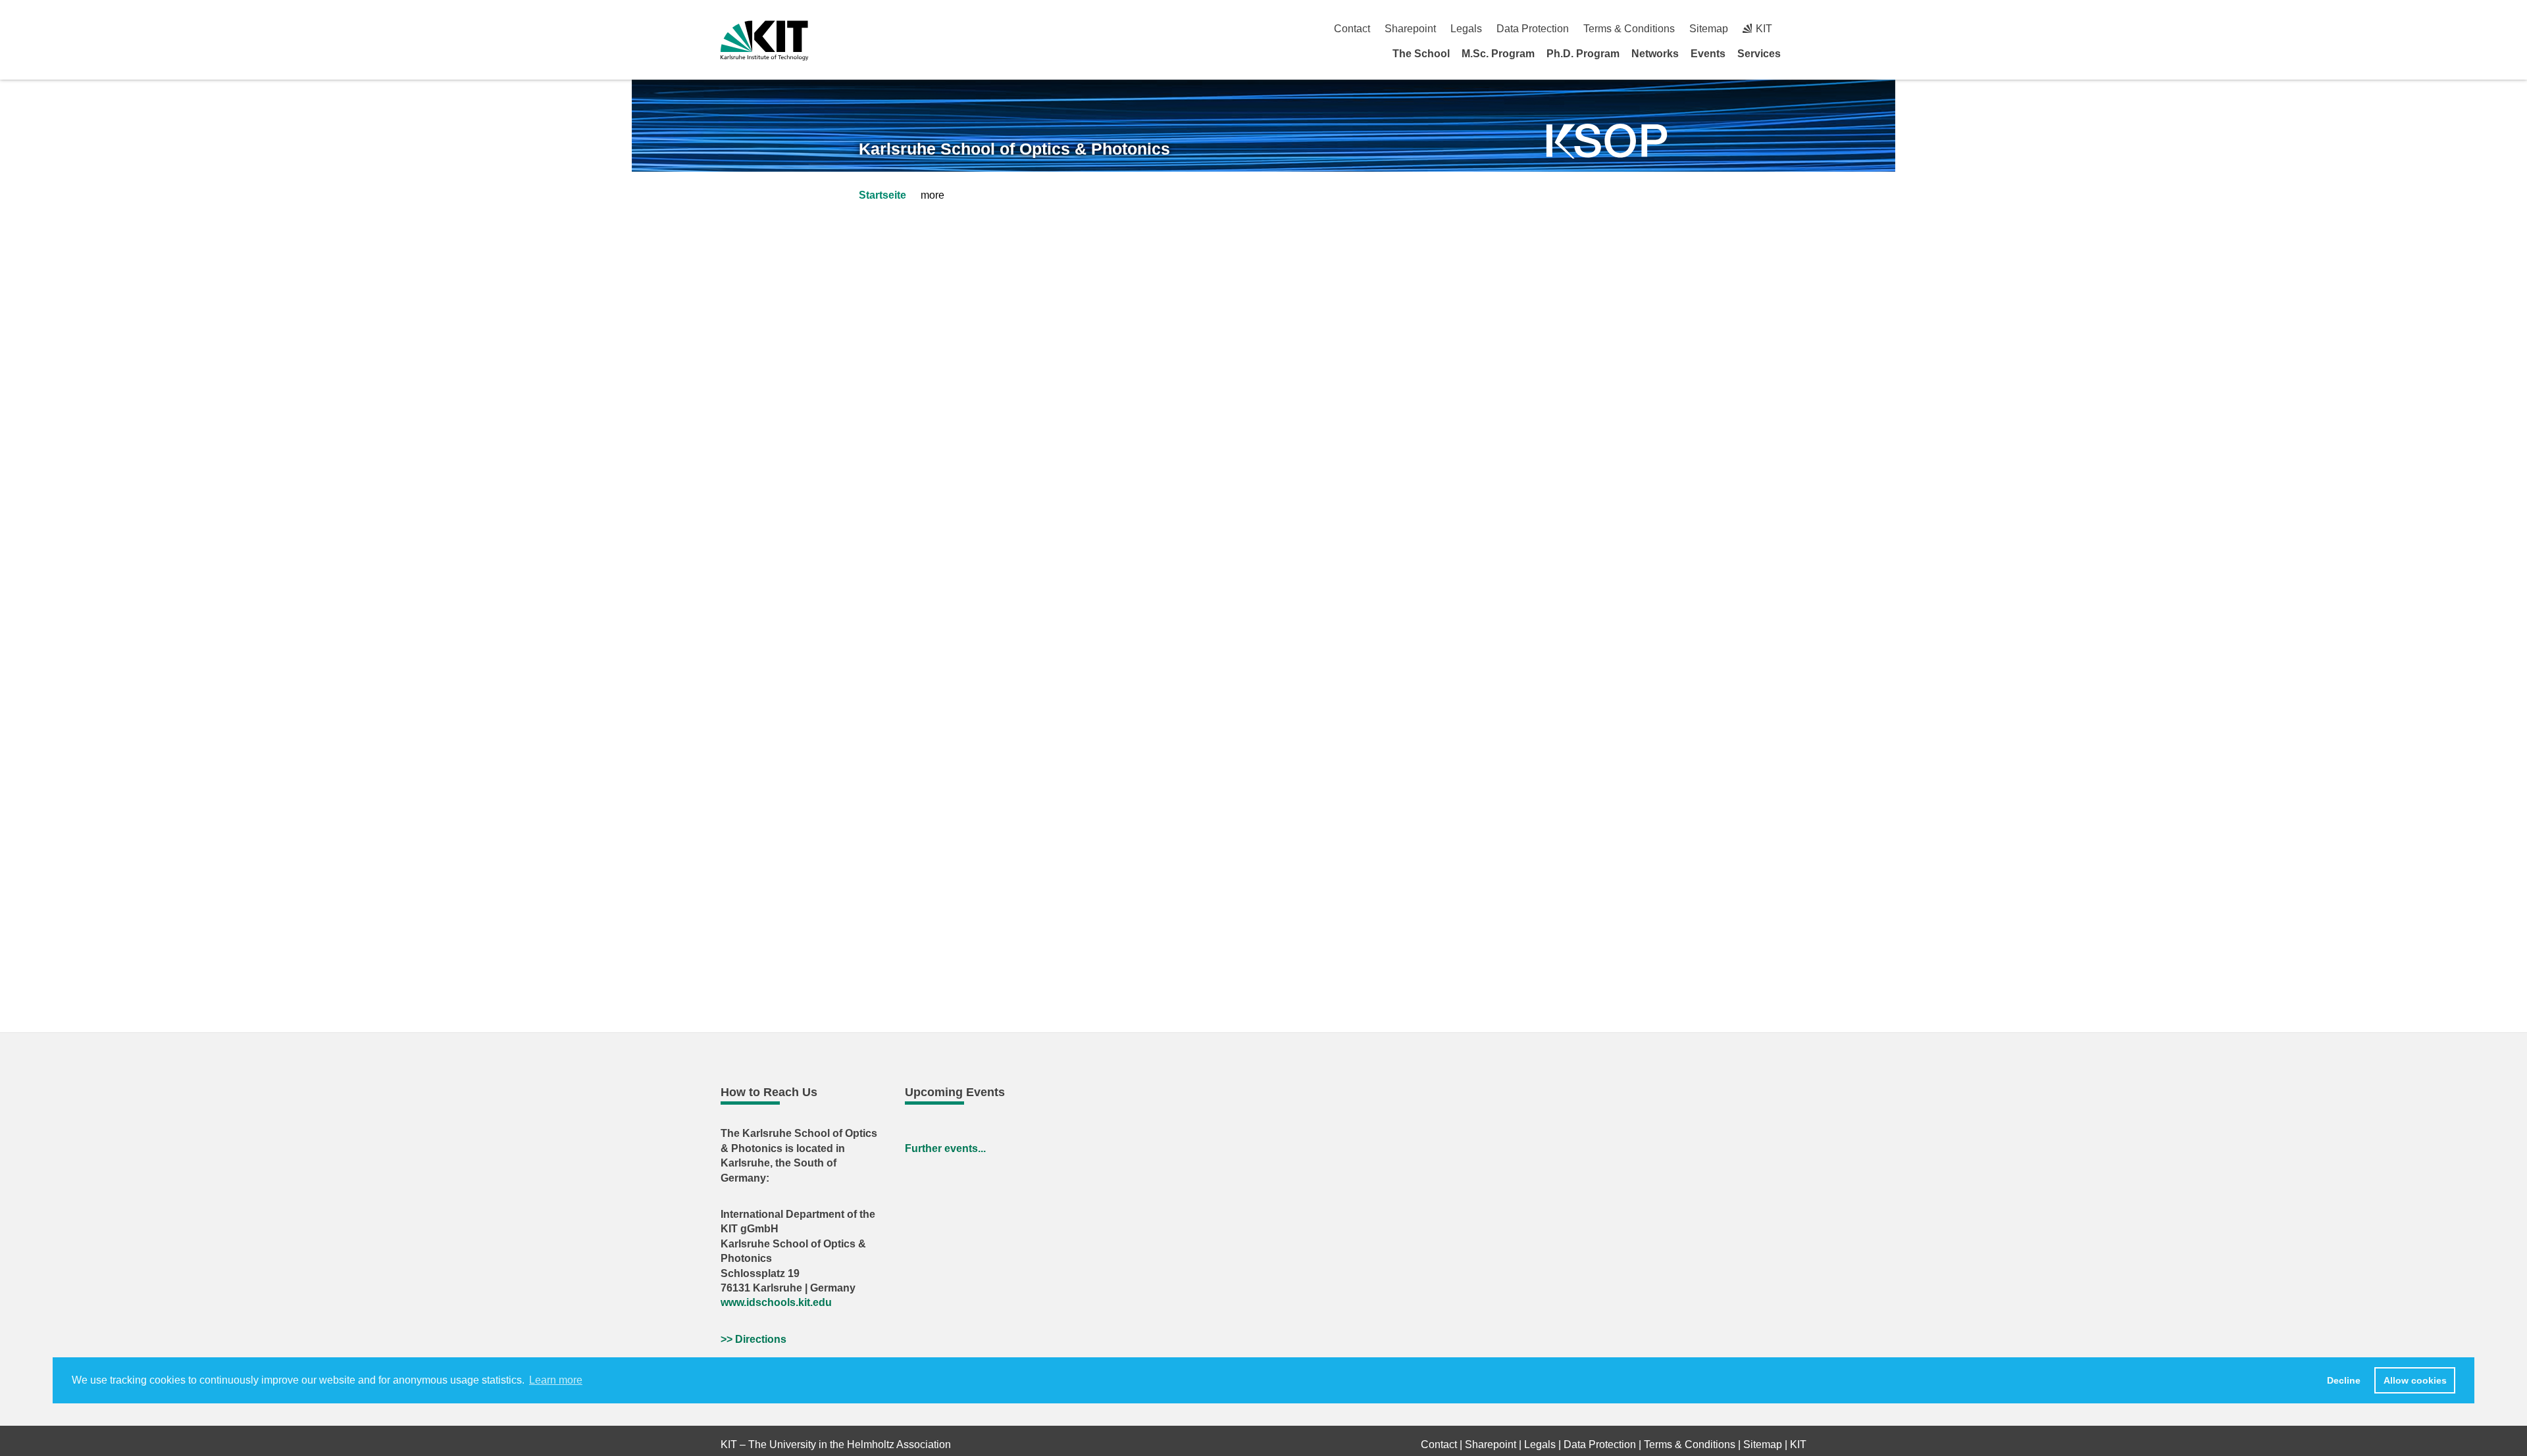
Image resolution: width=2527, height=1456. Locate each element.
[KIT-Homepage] (764, 40)
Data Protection (1533, 29)
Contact (1352, 29)
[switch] (1801, 29)
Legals (1466, 29)
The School (1421, 54)
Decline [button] (2344, 1380)
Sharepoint (1410, 29)
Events (1708, 54)
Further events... (945, 1148)
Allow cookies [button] (2415, 1380)
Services (1759, 54)
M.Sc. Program (1498, 54)
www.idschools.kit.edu (776, 1302)
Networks (1655, 54)
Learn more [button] (556, 1380)
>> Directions (753, 1339)
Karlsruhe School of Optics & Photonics (1014, 149)
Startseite (882, 195)
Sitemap (1709, 29)
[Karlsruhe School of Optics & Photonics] (1607, 141)
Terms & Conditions (1629, 29)
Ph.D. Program (1583, 54)
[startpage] (1802, 53)
